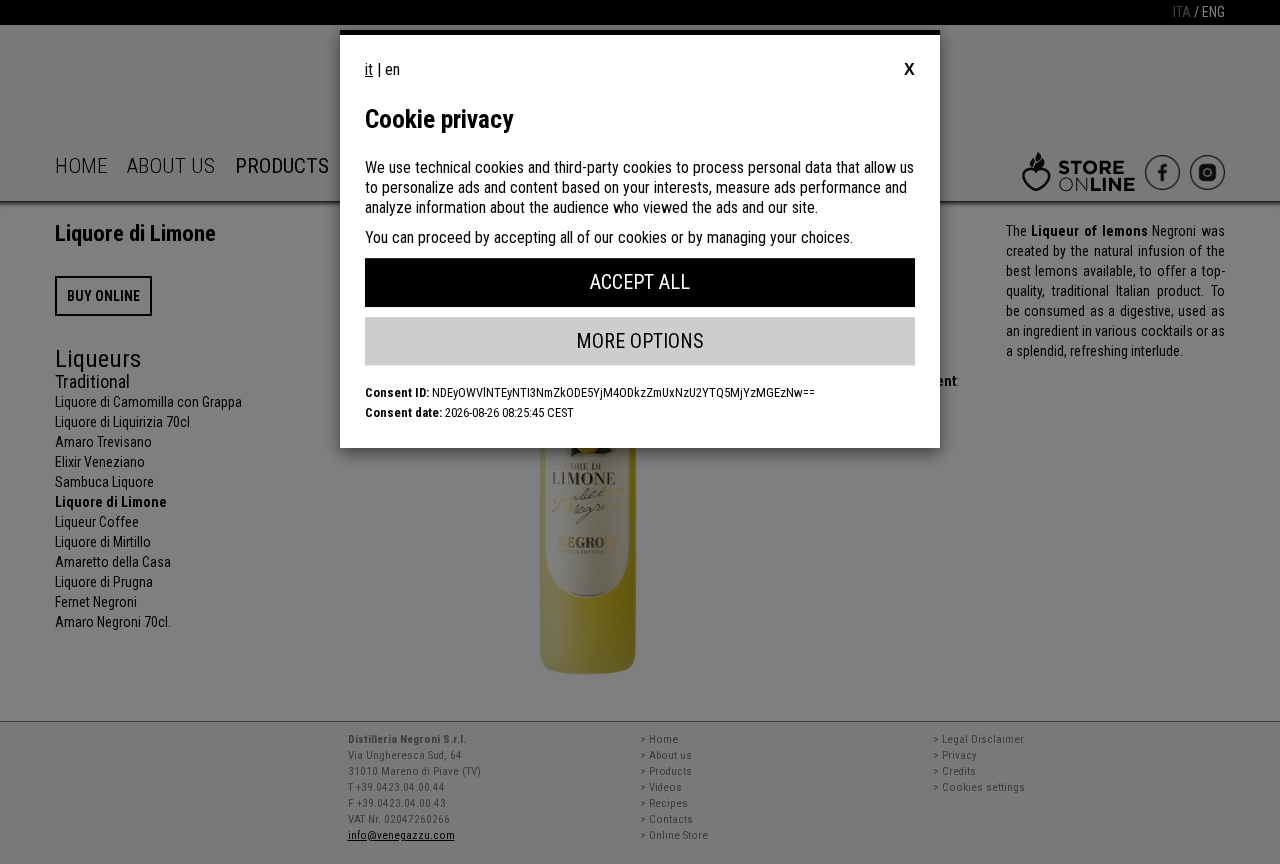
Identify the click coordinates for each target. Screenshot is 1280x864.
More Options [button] (640, 341)
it (369, 69)
